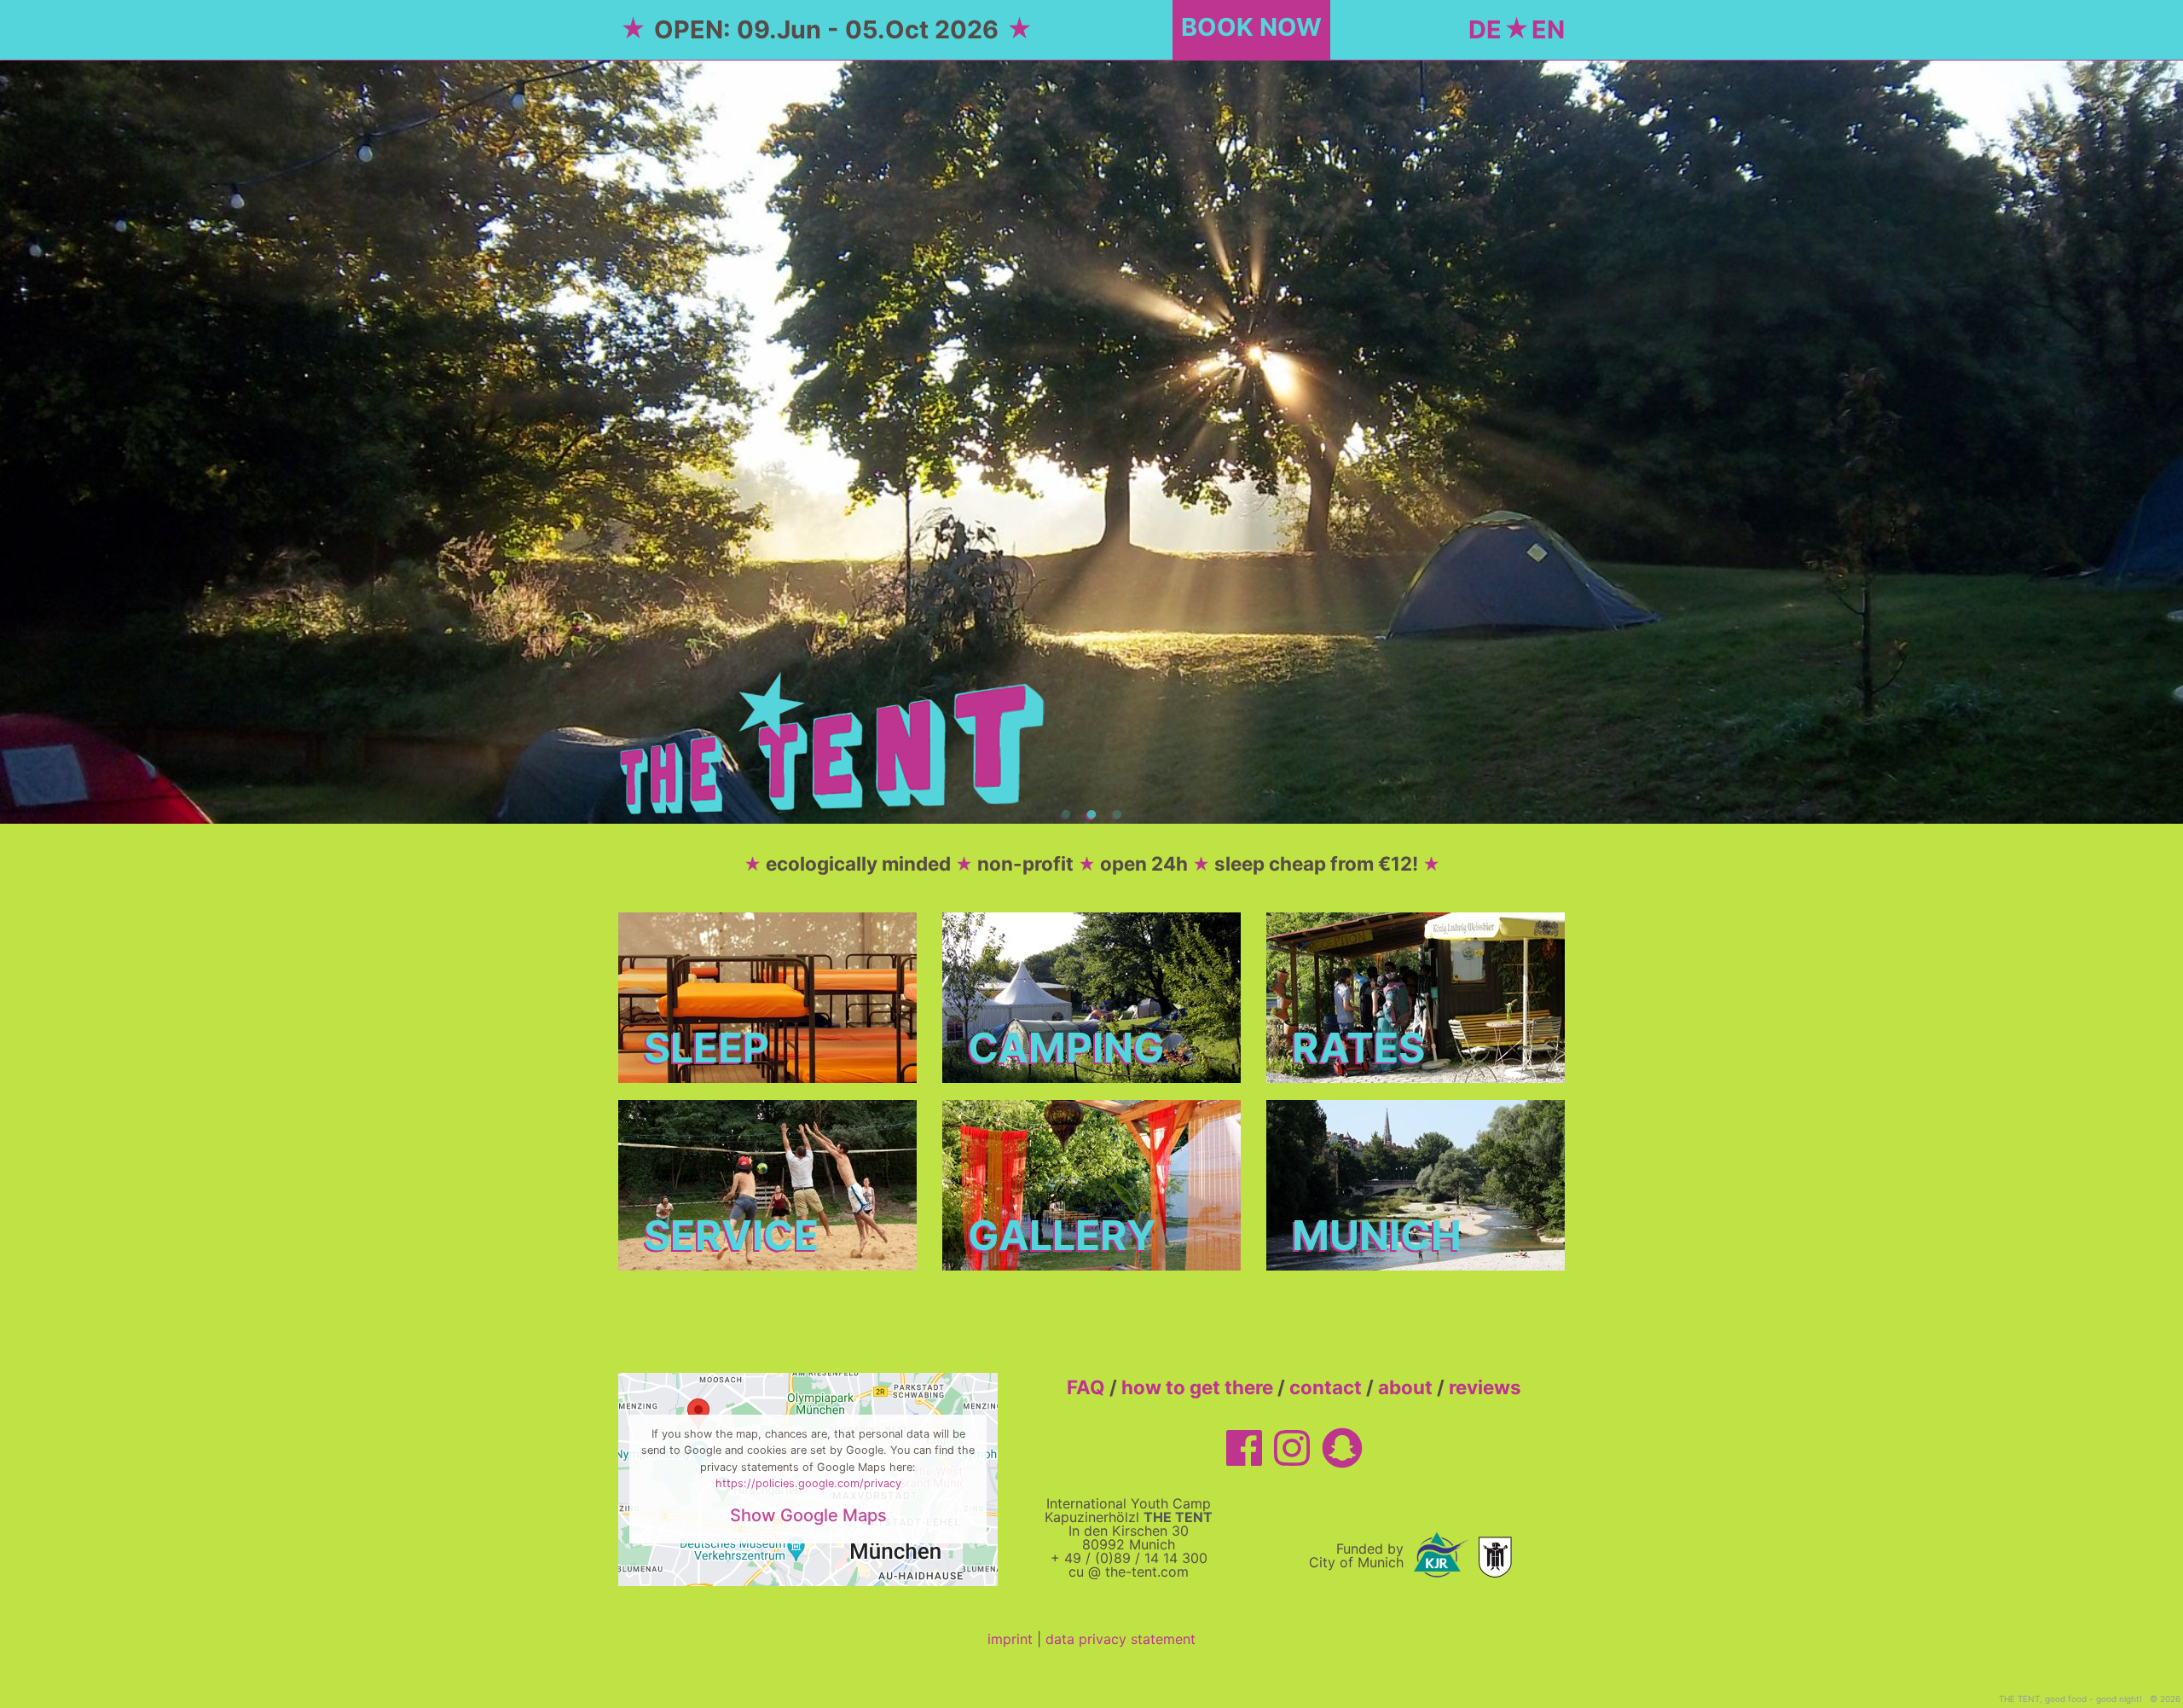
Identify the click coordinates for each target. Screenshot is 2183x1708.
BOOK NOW (1251, 27)
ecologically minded (858, 863)
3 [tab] (1117, 815)
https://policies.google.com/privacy (808, 1483)
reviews (1485, 1387)
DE (1485, 29)
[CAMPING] (1091, 996)
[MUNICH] (1416, 1184)
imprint (1010, 1639)
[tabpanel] (1091, 442)
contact (1326, 1387)
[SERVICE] (767, 1184)
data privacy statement (1120, 1639)
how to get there (1197, 1387)
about (1405, 1387)
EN (1548, 29)
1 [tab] (1066, 815)
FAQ (1086, 1387)
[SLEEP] (767, 996)
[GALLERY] (1091, 1184)
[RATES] (1416, 996)
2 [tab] (1091, 815)
